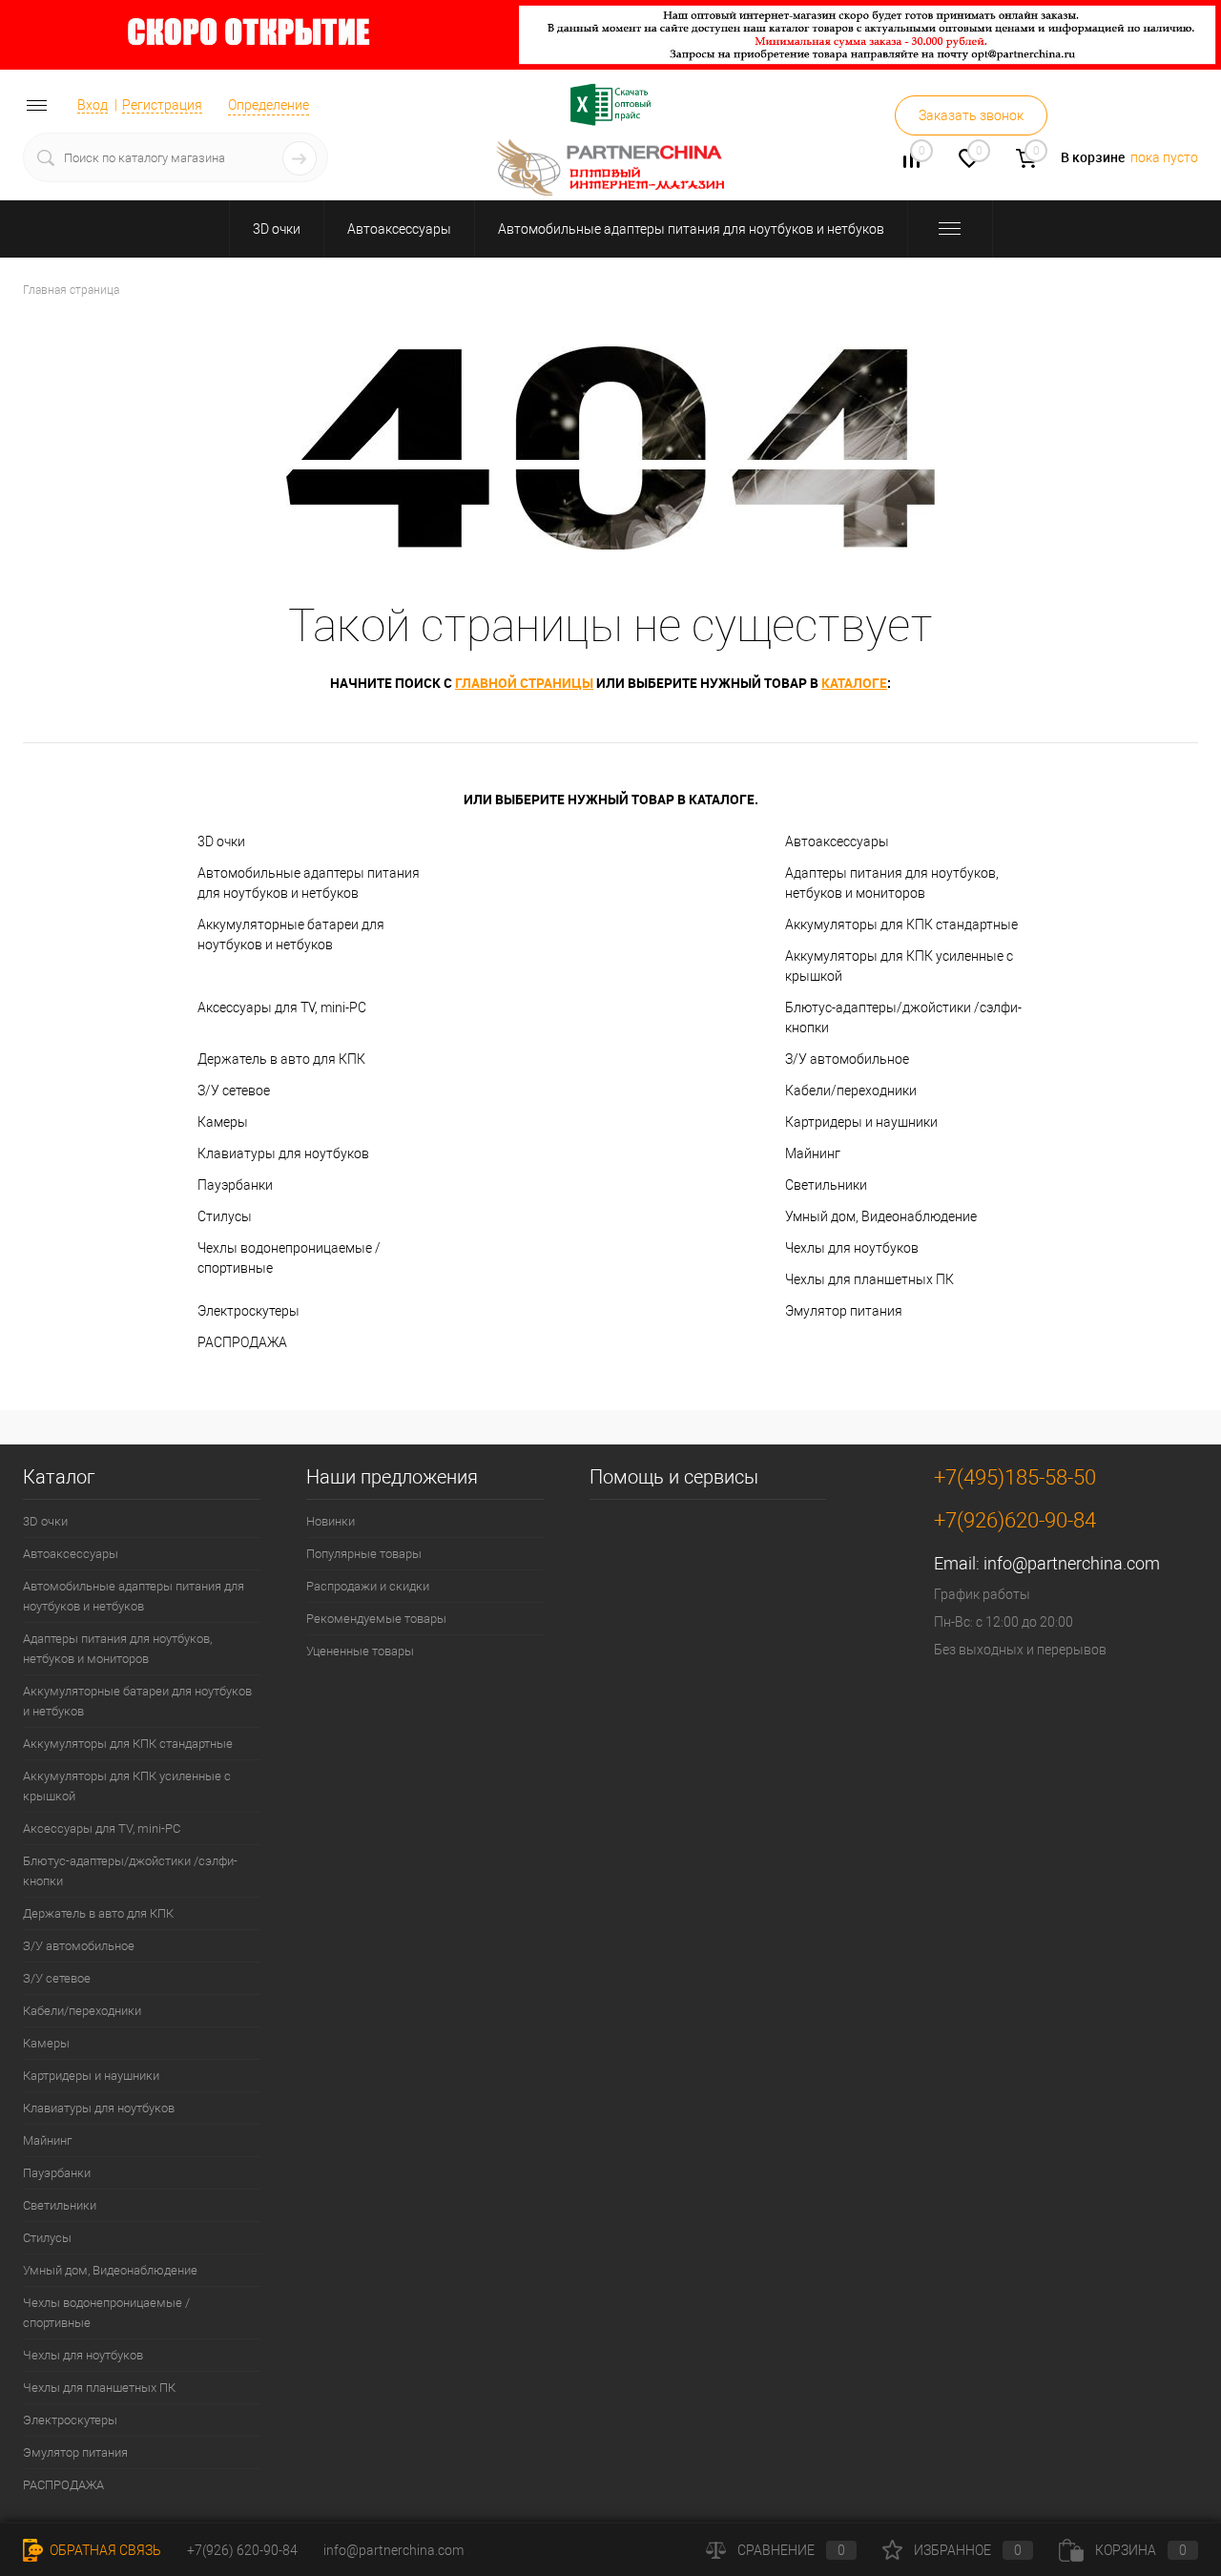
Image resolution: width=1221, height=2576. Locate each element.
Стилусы (225, 1216)
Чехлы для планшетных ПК (869, 1279)
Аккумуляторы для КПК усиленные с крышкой (899, 966)
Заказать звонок (971, 115)
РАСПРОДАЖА (242, 1342)
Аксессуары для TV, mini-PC (282, 1008)
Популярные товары (364, 1554)
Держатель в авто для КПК (281, 1059)
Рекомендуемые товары (376, 1619)
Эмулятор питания (844, 1311)
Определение (269, 105)
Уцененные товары (360, 1651)
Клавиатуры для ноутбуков (283, 1153)
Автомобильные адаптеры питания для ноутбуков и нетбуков (691, 229)
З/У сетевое (234, 1091)
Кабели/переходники (851, 1091)
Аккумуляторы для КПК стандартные (901, 924)
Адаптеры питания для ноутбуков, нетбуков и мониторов (892, 883)
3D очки (277, 229)
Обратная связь (104, 2550)
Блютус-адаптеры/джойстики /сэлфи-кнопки (903, 1018)
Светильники (826, 1185)
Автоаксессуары (399, 229)
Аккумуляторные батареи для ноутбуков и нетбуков (291, 935)
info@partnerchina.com (1072, 1563)
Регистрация (162, 105)
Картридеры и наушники (861, 1122)
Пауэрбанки (235, 1185)
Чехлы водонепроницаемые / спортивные (289, 1258)
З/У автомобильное (847, 1059)
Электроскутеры (248, 1311)
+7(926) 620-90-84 (242, 2550)
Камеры (223, 1122)
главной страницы (524, 683)
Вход (93, 105)
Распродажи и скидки (368, 1586)
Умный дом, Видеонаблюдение (881, 1216)
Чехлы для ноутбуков (852, 1248)
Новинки (331, 1521)
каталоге (854, 683)
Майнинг (813, 1153)
